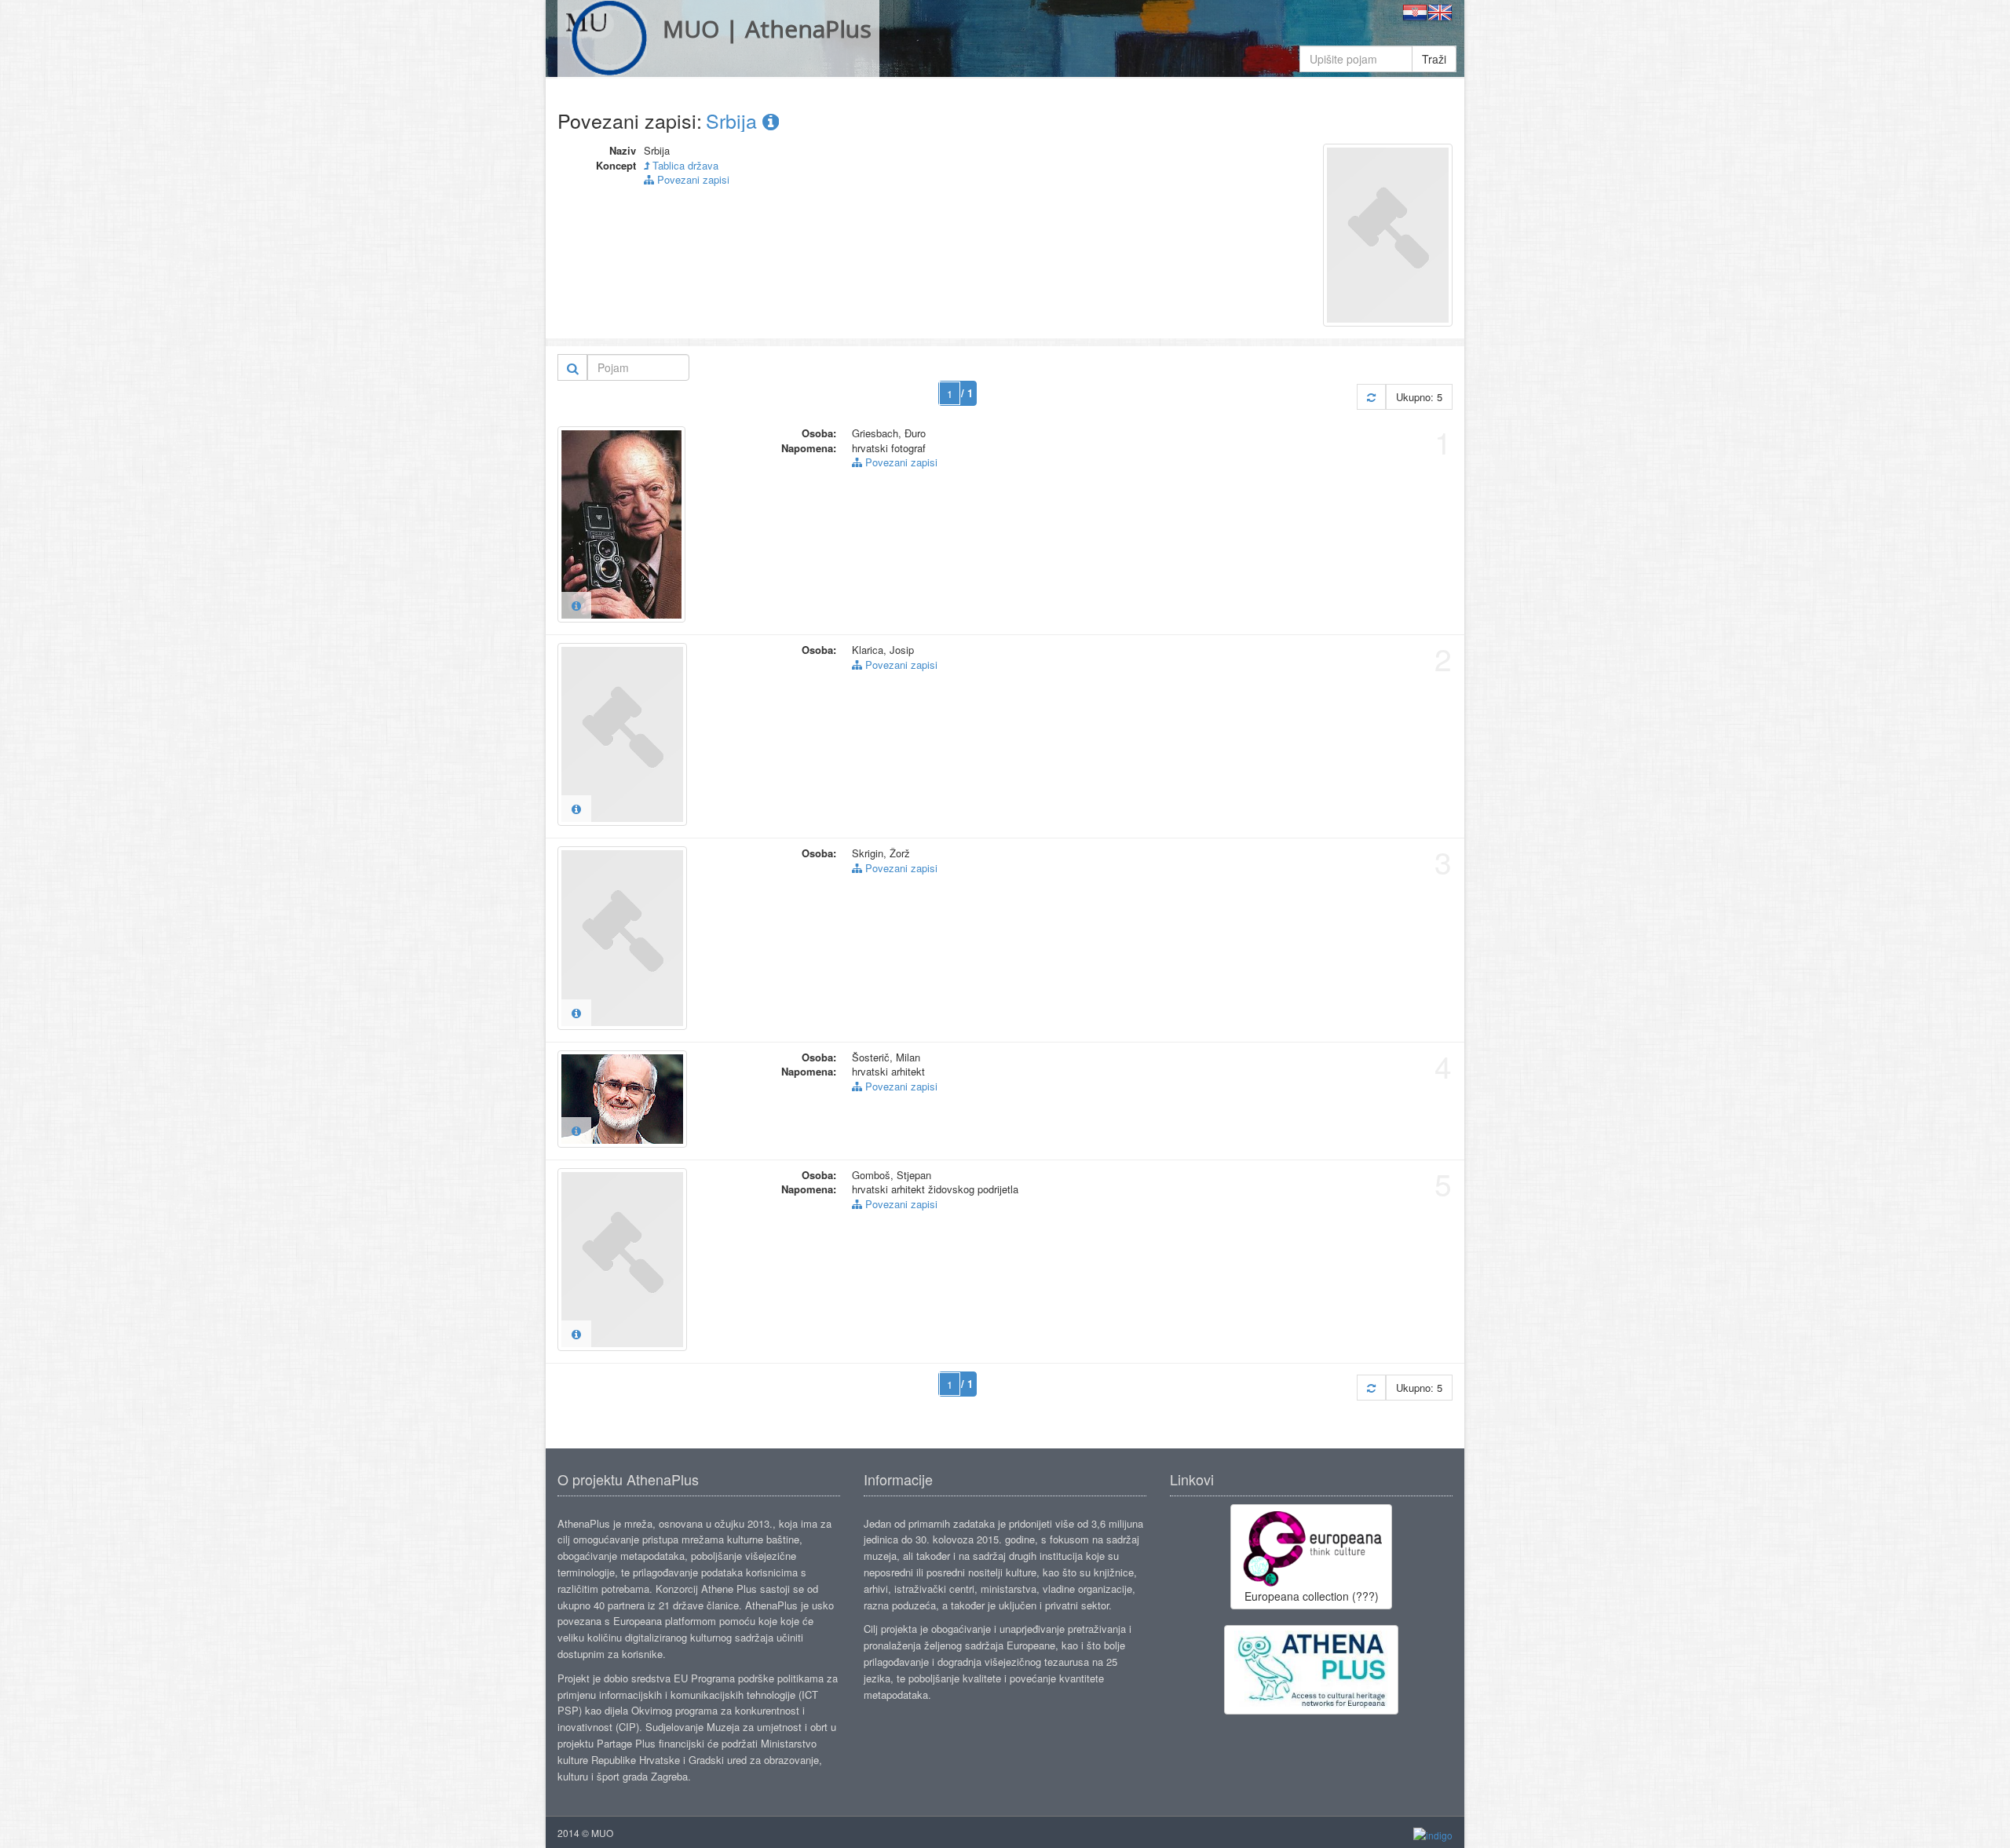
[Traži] (573, 367)
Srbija (734, 120)
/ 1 (967, 393)
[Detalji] (576, 605)
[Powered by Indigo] (1433, 1833)
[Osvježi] (1371, 397)
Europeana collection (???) (1312, 1596)
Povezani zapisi (692, 179)
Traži (1434, 59)
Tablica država (684, 165)
